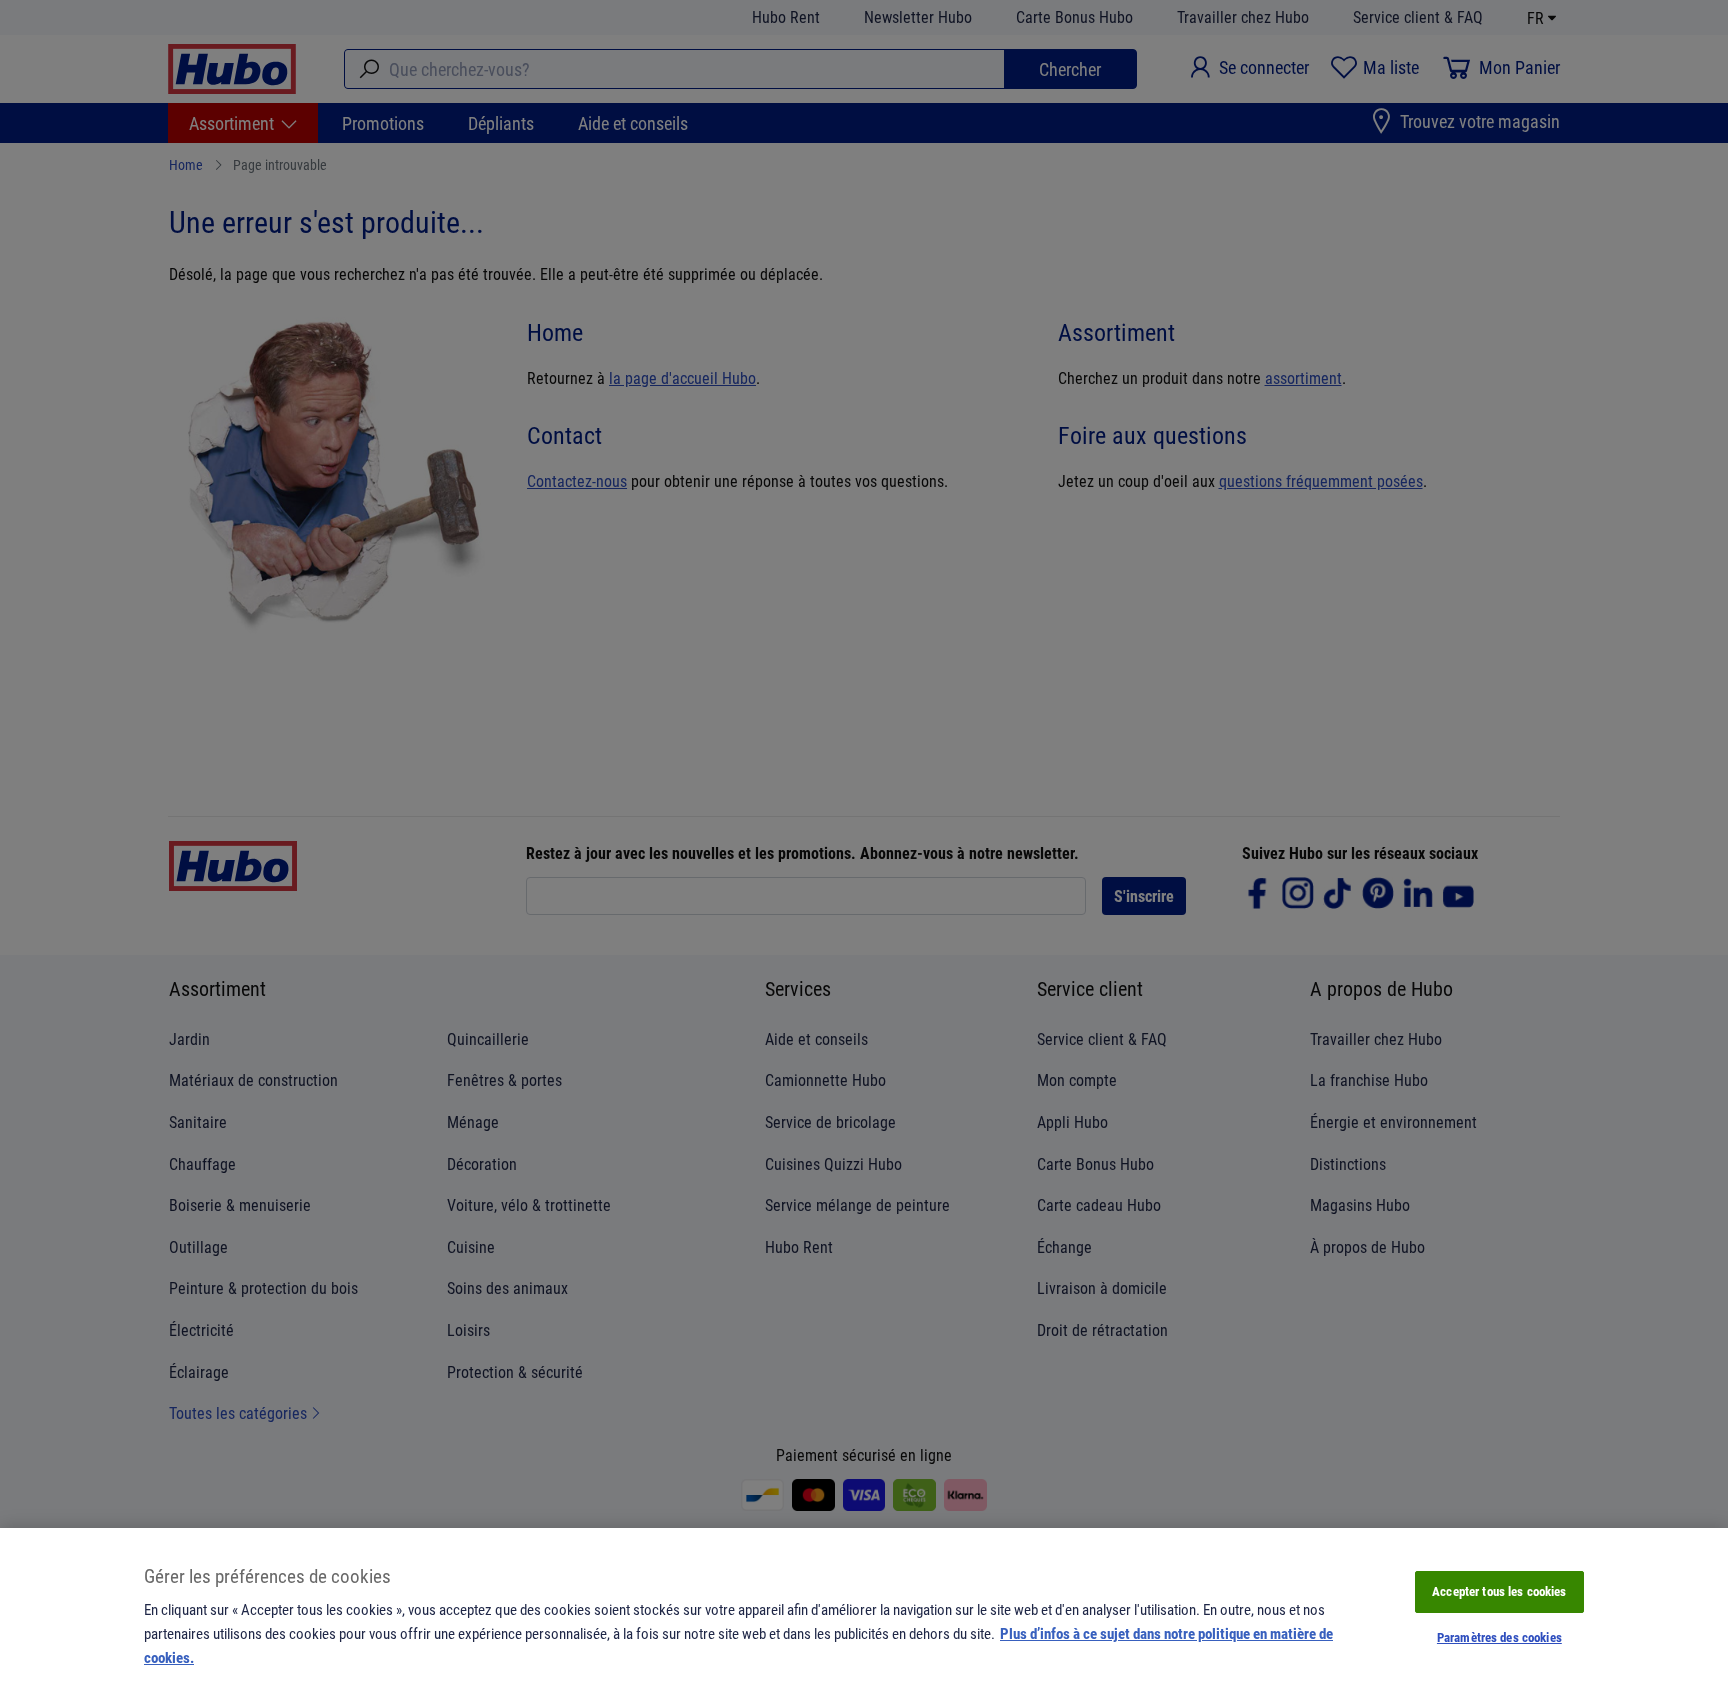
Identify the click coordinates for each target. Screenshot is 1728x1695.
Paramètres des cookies (1499, 1637)
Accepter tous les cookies (1499, 1591)
